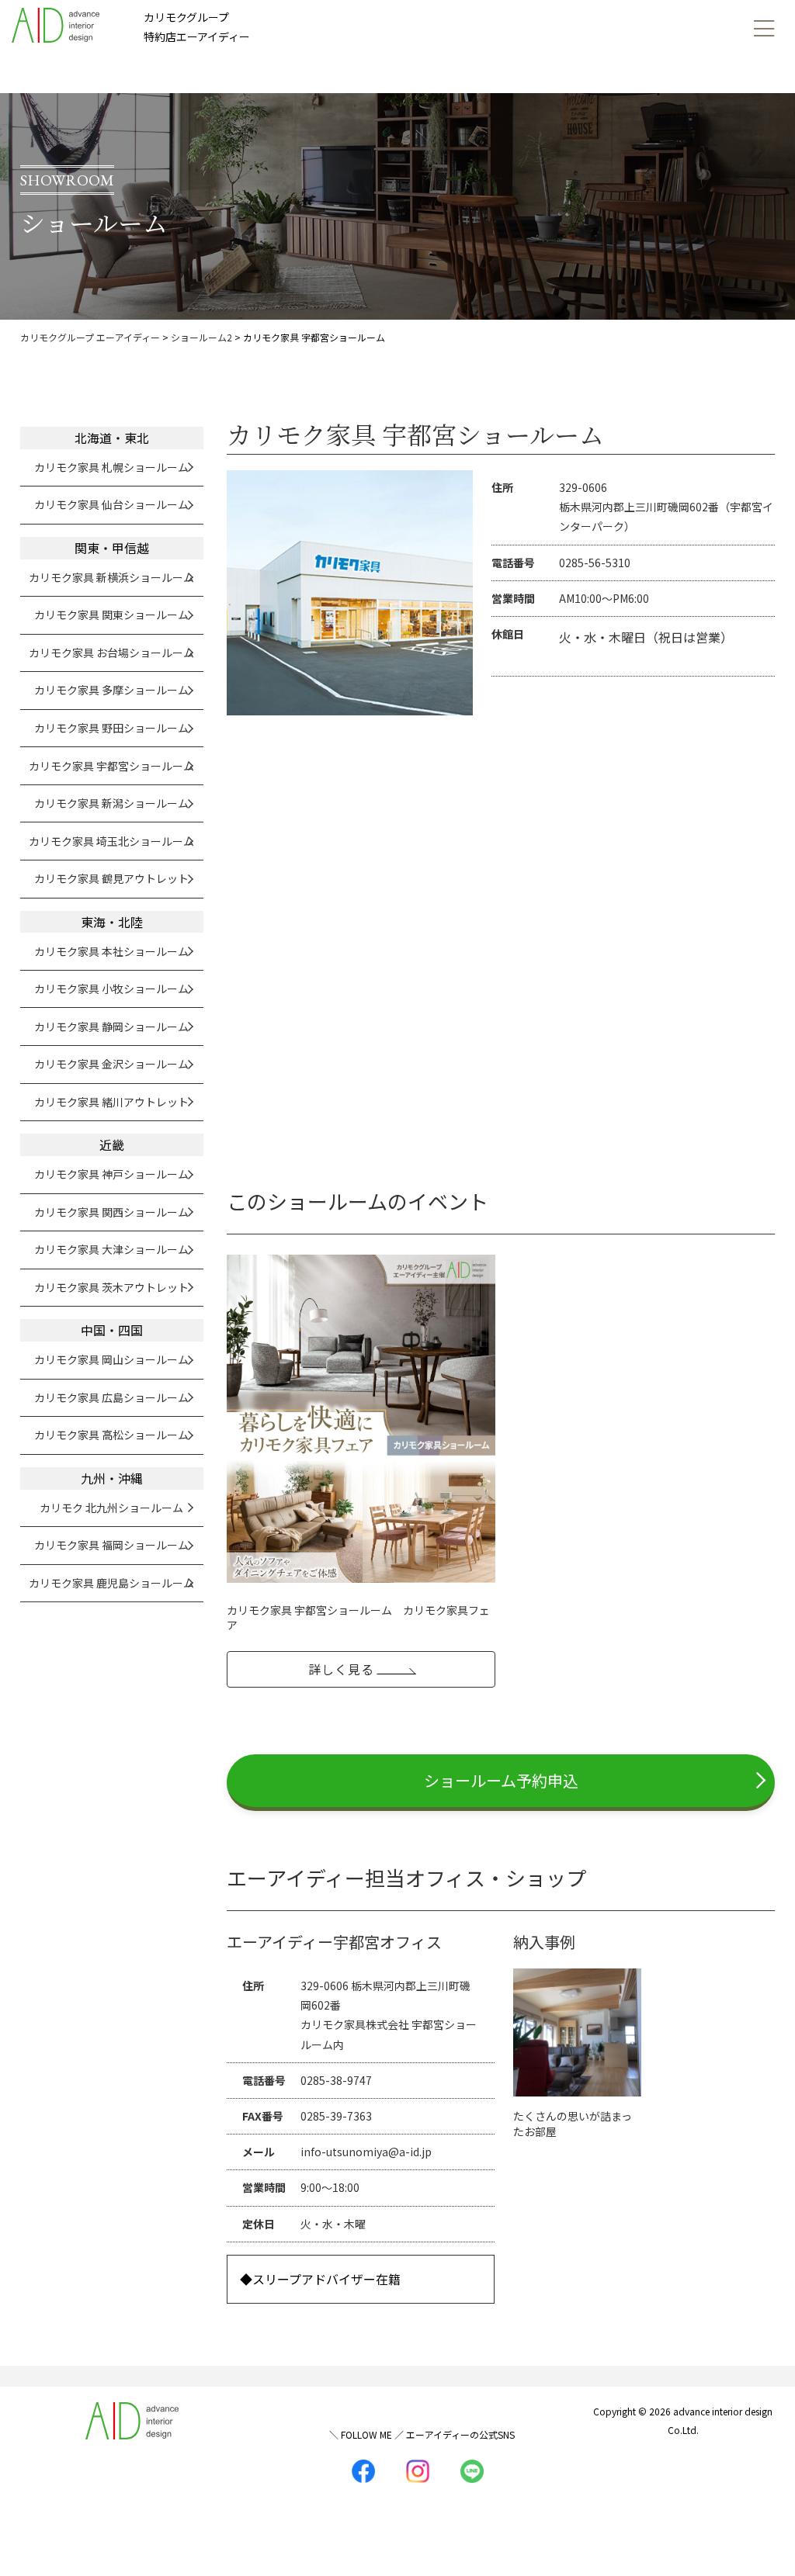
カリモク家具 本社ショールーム (111, 951)
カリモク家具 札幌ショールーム (111, 467)
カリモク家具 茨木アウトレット (111, 1287)
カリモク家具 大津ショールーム (111, 1249)
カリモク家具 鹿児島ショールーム (111, 1583)
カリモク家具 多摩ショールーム (111, 690)
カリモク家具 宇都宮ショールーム (111, 766)
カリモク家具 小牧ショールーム (111, 989)
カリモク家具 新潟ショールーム (111, 803)
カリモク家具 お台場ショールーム (111, 653)
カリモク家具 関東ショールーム (111, 615)
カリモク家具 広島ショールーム (111, 1397)
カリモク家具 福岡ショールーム (111, 1545)
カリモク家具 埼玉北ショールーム (111, 841)
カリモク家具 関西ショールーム (111, 1212)
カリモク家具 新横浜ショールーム (111, 577)
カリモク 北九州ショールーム (111, 1508)
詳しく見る (341, 1669)
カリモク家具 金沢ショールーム (111, 1064)
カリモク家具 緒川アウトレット (111, 1102)
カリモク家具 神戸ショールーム (111, 1174)
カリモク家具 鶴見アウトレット (111, 878)
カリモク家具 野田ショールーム (111, 728)
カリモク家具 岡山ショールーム (111, 1359)
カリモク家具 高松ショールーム (111, 1435)
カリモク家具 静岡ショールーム (111, 1027)
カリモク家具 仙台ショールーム (111, 504)
